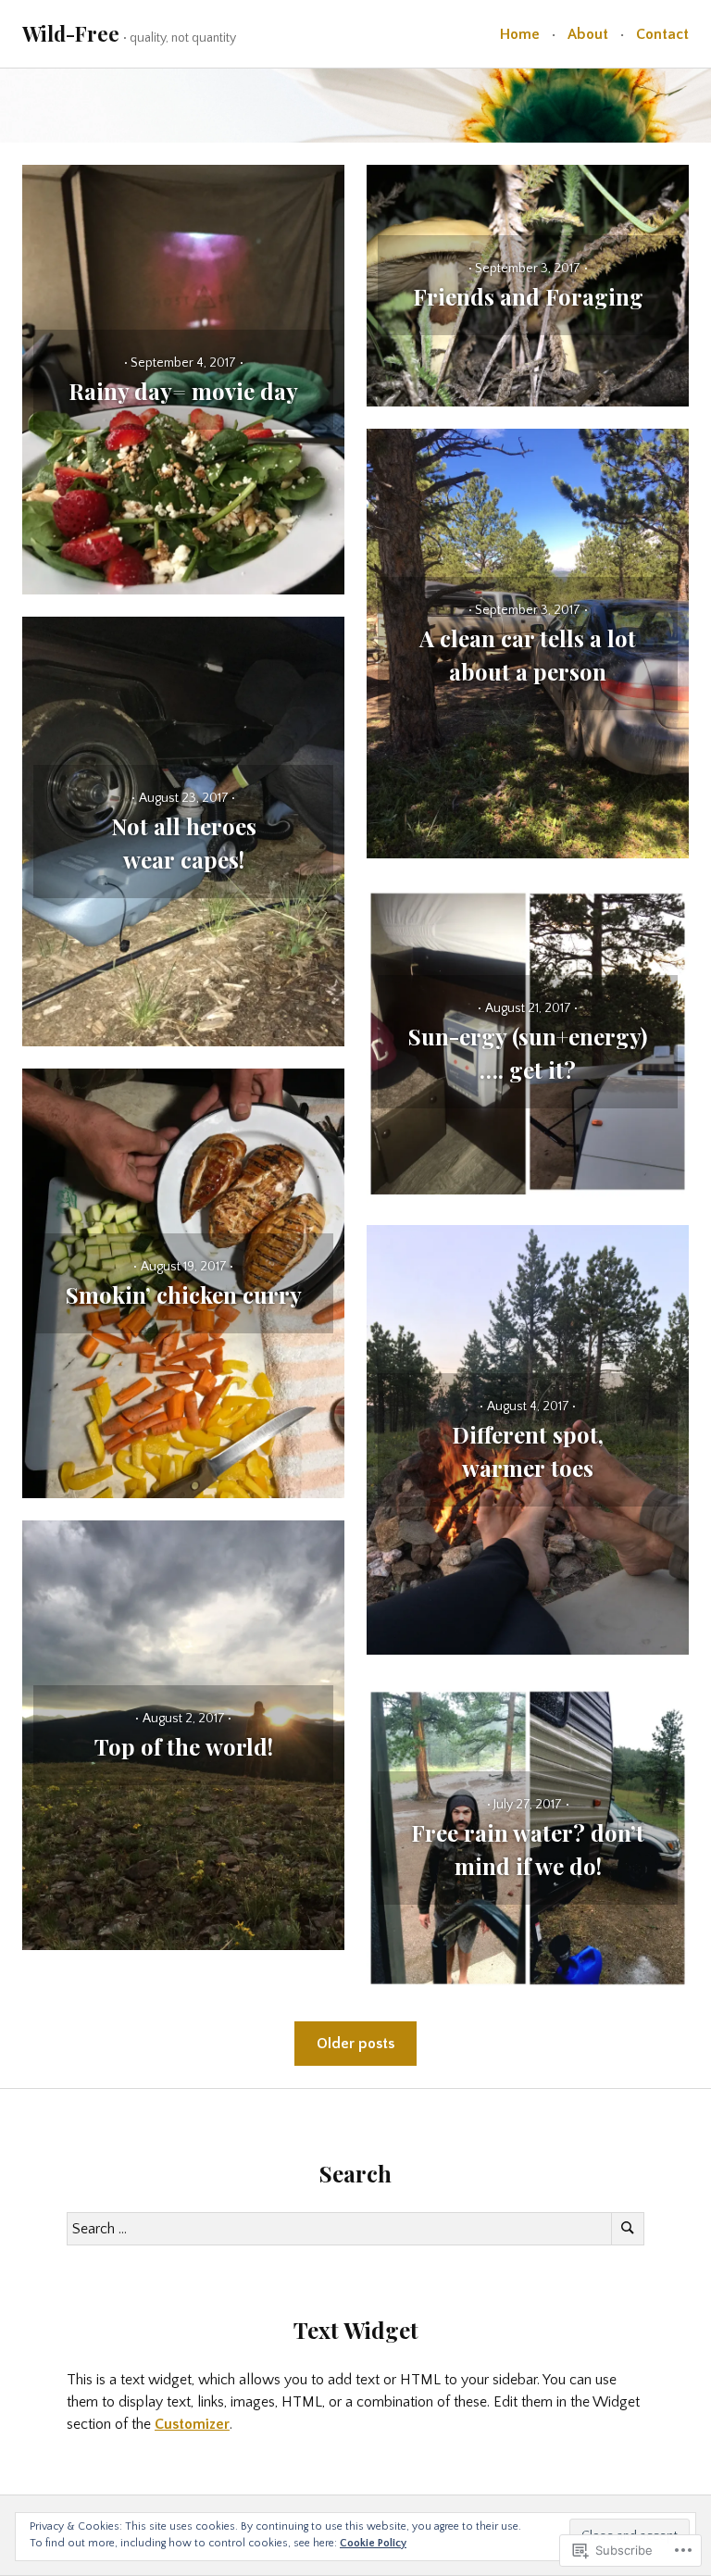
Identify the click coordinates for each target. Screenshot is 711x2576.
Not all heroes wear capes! (184, 843)
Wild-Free (71, 33)
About (588, 34)
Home (520, 34)
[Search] (628, 2229)
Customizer (192, 2424)
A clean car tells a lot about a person (528, 655)
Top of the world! (184, 1746)
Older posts (355, 2044)
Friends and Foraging (528, 296)
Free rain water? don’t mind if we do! (528, 1849)
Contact (662, 34)
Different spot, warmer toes (528, 1451)
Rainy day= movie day (183, 391)
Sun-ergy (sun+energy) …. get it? (528, 1053)
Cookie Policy (373, 2543)
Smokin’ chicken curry (184, 1294)
